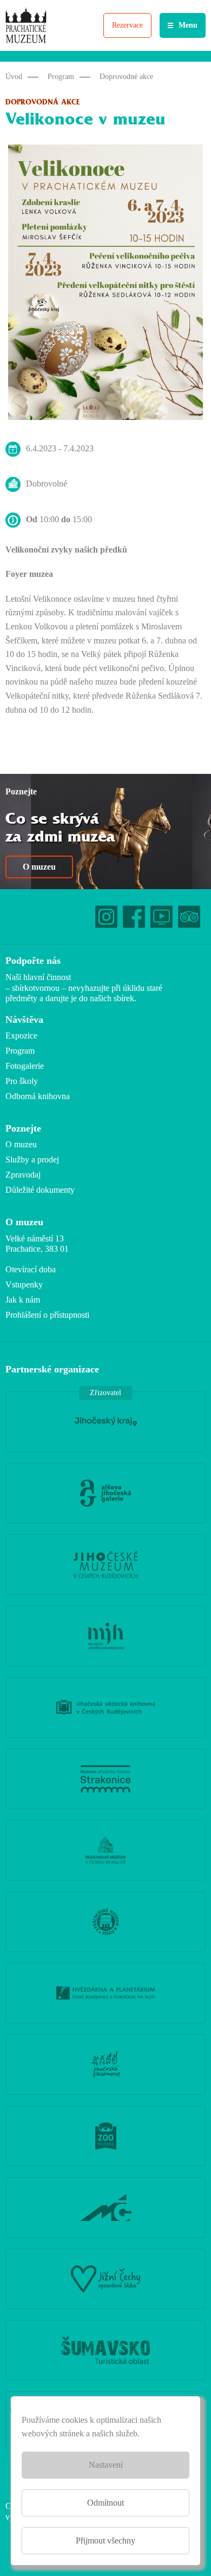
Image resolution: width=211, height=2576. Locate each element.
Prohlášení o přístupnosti (47, 1315)
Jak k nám (23, 1300)
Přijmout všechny (105, 2541)
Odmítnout (105, 2503)
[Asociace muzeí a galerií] (105, 2207)
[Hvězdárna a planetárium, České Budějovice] (105, 1993)
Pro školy (22, 1081)
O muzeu (39, 867)
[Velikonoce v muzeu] (105, 285)
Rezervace (127, 25)
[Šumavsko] (105, 2350)
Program (61, 77)
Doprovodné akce (126, 77)
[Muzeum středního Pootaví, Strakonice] (105, 1779)
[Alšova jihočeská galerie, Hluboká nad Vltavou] (105, 1493)
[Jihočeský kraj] (105, 1422)
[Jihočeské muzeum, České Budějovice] (105, 1565)
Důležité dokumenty (40, 1190)
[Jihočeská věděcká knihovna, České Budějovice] (105, 1707)
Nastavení (106, 2465)
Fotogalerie (25, 1066)
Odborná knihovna (38, 1096)
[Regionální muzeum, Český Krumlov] (105, 1850)
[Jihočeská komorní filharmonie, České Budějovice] (105, 2065)
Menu (188, 25)
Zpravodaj (23, 1175)
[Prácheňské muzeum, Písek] (105, 1922)
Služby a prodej (32, 1159)
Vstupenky (24, 1284)
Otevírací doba (31, 1269)
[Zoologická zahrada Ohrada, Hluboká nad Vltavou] (105, 2136)
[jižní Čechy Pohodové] (105, 2279)
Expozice (21, 1036)
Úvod (14, 77)
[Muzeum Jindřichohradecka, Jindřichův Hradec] (105, 1636)
